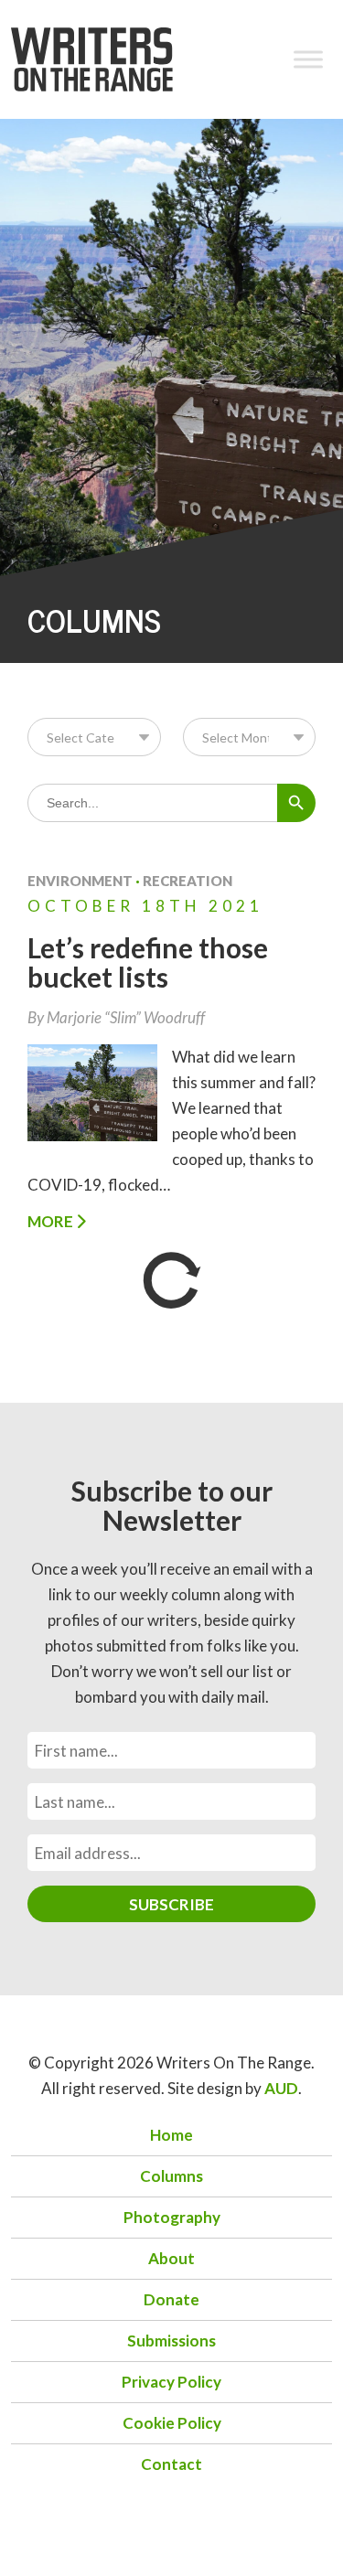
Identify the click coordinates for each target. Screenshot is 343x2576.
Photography (172, 2217)
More (52, 1221)
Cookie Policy (172, 2423)
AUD (281, 2088)
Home (171, 2135)
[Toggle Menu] (308, 59)
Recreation (188, 881)
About (171, 2258)
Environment (80, 881)
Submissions (171, 2341)
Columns (171, 2176)
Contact (171, 2464)
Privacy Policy (171, 2382)
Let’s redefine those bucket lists (148, 962)
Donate (171, 2299)
